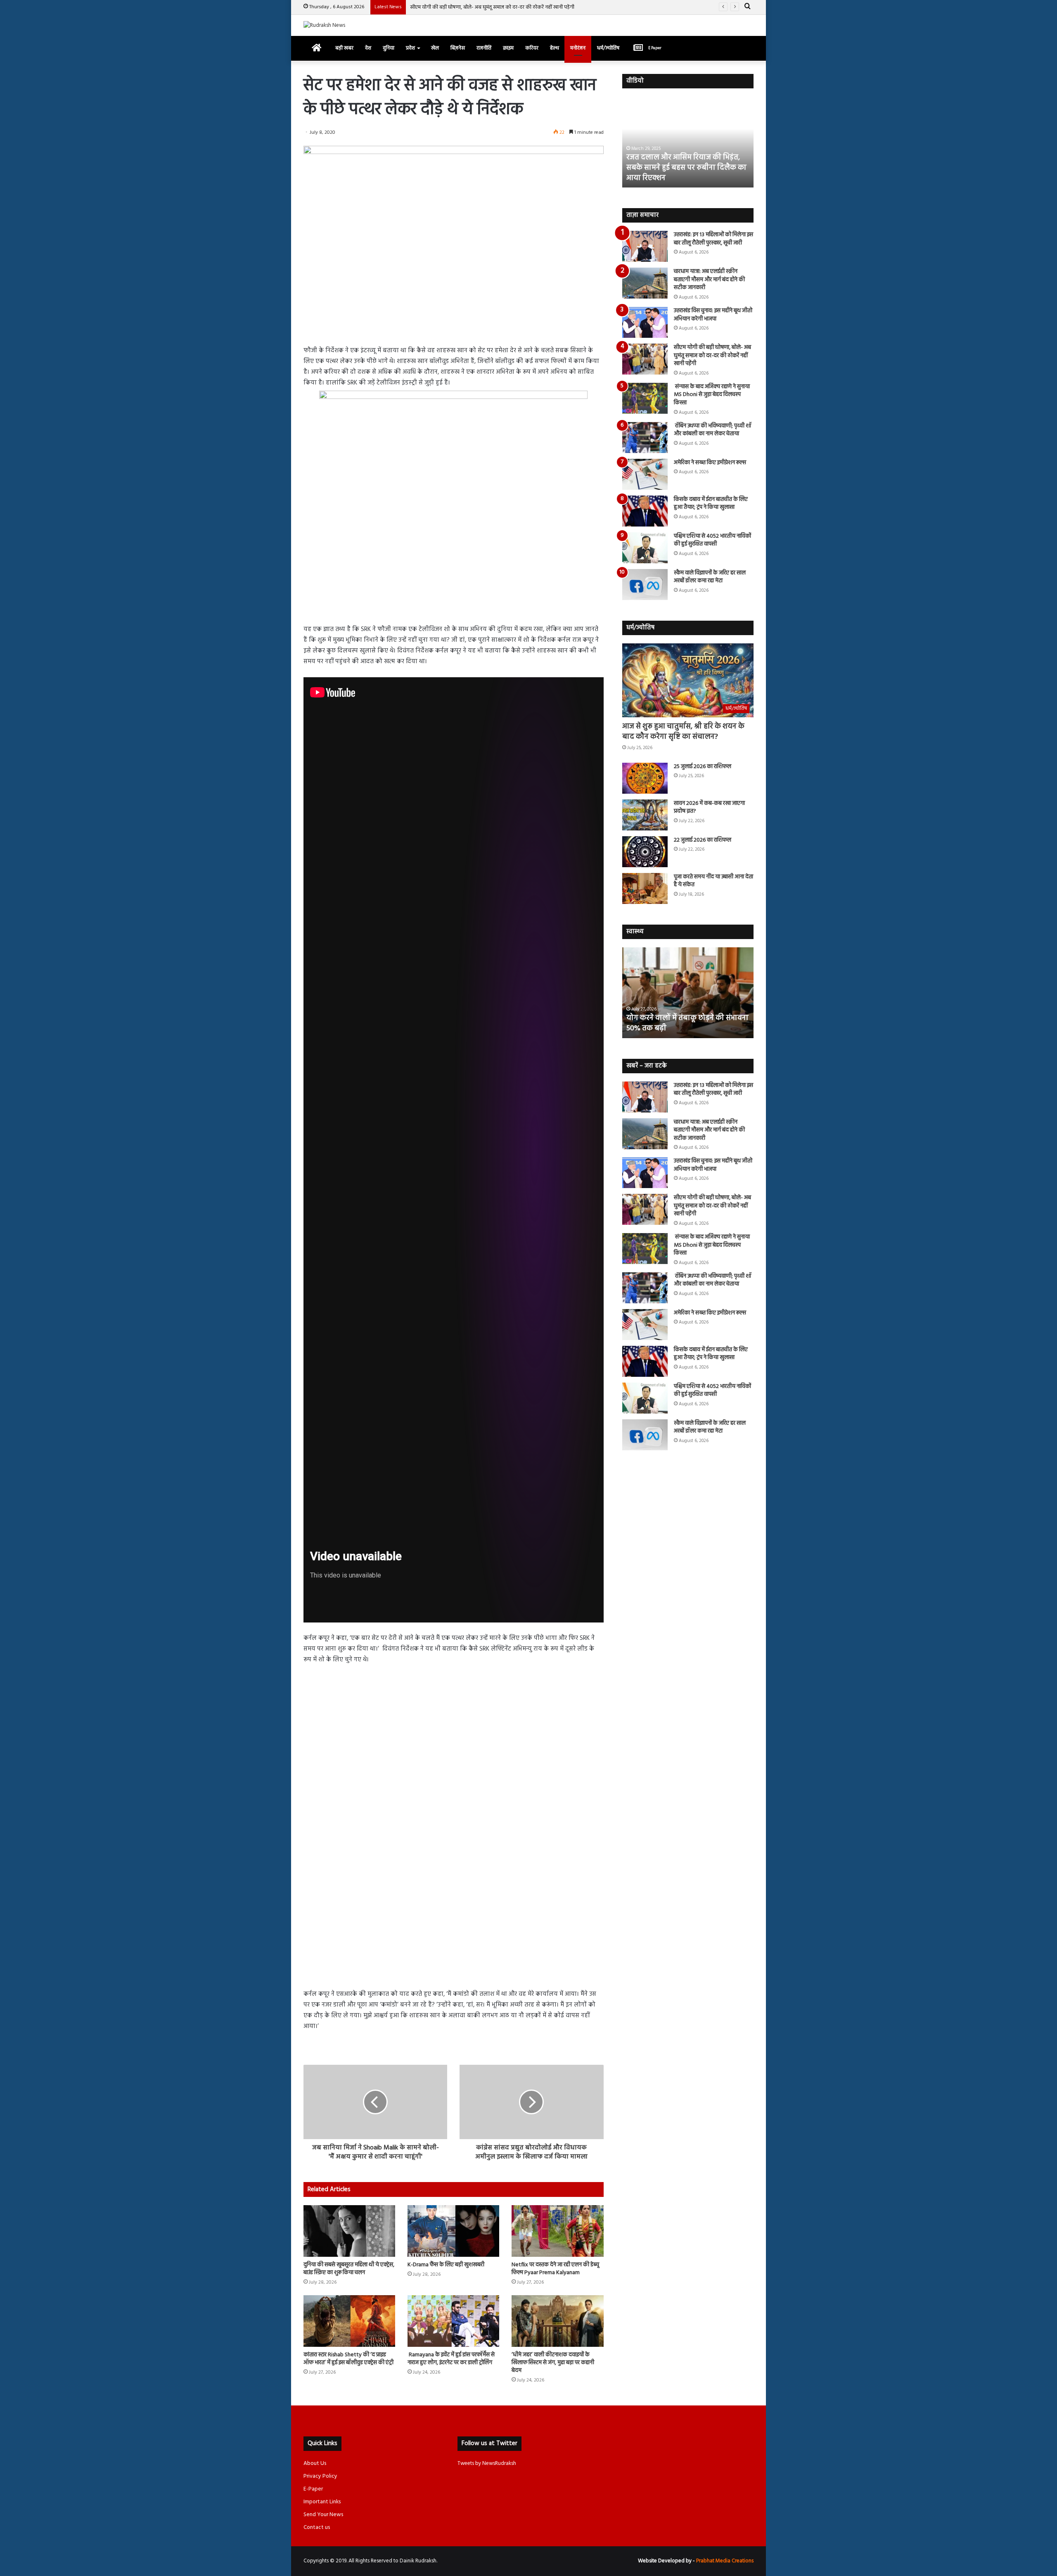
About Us (315, 2463)
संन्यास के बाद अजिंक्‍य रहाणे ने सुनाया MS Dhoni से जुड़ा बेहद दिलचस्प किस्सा (486, 7)
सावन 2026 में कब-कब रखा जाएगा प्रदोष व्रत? (709, 808)
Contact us (317, 2527)
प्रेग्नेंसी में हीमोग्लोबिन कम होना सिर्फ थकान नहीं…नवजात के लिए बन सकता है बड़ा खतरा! (687, 1018)
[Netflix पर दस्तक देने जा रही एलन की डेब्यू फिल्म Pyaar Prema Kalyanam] (557, 2231)
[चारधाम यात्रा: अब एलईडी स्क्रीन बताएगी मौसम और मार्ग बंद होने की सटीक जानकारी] (645, 283)
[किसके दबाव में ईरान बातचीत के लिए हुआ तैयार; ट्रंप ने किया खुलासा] (645, 511)
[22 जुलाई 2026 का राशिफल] (645, 852)
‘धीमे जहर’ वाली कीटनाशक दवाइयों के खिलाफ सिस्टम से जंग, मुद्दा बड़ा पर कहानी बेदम (553, 2363)
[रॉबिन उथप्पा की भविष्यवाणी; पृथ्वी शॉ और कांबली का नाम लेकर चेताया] (645, 438)
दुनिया (389, 48)
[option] (688, 142)
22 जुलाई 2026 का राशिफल (703, 840)
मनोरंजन (578, 48)
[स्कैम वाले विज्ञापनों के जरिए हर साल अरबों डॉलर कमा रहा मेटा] (645, 585)
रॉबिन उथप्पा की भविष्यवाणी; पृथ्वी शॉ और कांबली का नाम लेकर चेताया (713, 430)
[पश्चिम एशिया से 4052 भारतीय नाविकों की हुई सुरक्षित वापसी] (645, 548)
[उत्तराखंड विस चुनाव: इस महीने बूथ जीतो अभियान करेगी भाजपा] (645, 322)
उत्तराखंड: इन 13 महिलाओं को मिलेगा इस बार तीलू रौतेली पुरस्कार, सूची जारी (713, 239)
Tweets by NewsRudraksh (487, 2463)
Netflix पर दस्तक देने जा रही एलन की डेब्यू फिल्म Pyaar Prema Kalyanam (555, 2269)
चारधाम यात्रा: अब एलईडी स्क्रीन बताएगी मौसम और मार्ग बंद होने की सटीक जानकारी (709, 280)
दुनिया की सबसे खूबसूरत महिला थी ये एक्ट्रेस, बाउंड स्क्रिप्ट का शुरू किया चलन (349, 2269)
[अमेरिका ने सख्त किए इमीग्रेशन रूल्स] (645, 474)
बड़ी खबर (344, 48)
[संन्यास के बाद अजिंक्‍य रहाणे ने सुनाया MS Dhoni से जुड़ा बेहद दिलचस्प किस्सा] (645, 398)
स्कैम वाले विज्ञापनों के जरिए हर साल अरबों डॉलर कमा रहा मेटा (710, 577)
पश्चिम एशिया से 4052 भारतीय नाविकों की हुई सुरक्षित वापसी (712, 540)
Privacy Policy (320, 2476)
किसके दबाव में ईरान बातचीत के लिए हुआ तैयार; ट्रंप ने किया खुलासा (711, 504)
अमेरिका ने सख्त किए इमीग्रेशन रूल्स (710, 463)
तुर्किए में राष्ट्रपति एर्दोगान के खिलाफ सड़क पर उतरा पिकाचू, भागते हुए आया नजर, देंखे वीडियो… (686, 168)
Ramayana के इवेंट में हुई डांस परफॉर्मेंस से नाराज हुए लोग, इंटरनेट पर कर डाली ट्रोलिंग (451, 2359)
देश (368, 48)
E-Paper (313, 2489)
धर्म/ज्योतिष (608, 48)
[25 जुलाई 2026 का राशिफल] (645, 778)
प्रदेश (410, 48)
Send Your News (323, 2515)
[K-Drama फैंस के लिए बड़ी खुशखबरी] (453, 2231)
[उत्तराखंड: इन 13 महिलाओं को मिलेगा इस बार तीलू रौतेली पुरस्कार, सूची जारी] (645, 246)
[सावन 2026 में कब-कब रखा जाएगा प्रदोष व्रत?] (645, 815)
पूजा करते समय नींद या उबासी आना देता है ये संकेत (713, 881)
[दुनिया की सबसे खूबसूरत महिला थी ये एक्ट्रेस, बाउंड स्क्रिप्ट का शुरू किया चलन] (349, 2231)
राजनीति (484, 48)
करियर (532, 48)
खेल (435, 48)
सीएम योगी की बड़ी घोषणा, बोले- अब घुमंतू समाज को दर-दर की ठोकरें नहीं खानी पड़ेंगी (712, 356)
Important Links (322, 2502)
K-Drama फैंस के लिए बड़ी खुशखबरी (446, 2265)
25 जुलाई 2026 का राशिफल (703, 767)
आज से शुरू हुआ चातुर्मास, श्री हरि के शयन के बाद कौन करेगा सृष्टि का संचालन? (683, 732)
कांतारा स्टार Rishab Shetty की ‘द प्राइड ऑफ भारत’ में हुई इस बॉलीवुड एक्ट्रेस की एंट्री (348, 2359)
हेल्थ (554, 48)
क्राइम (508, 48)
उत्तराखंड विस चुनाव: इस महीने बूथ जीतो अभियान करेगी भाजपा (713, 315)
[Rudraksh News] (324, 25)
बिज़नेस (458, 48)
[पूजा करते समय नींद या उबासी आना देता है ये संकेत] (645, 888)
